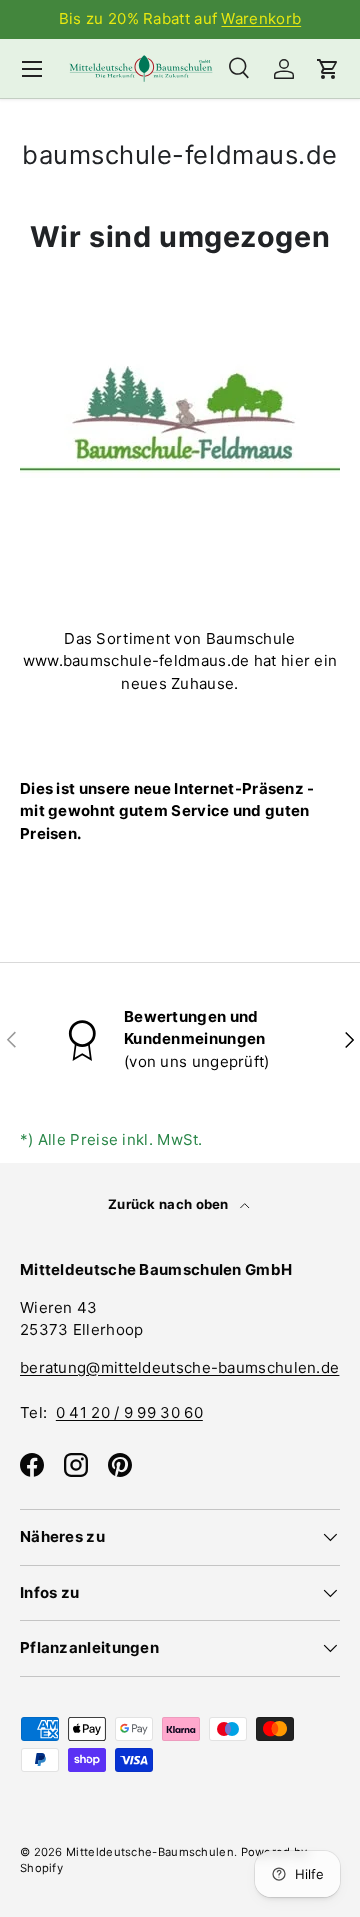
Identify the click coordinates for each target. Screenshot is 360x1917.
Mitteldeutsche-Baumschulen (150, 1852)
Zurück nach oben (170, 1204)
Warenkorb (261, 18)
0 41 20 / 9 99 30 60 (129, 1412)
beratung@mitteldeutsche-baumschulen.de (179, 1367)
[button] (328, 69)
